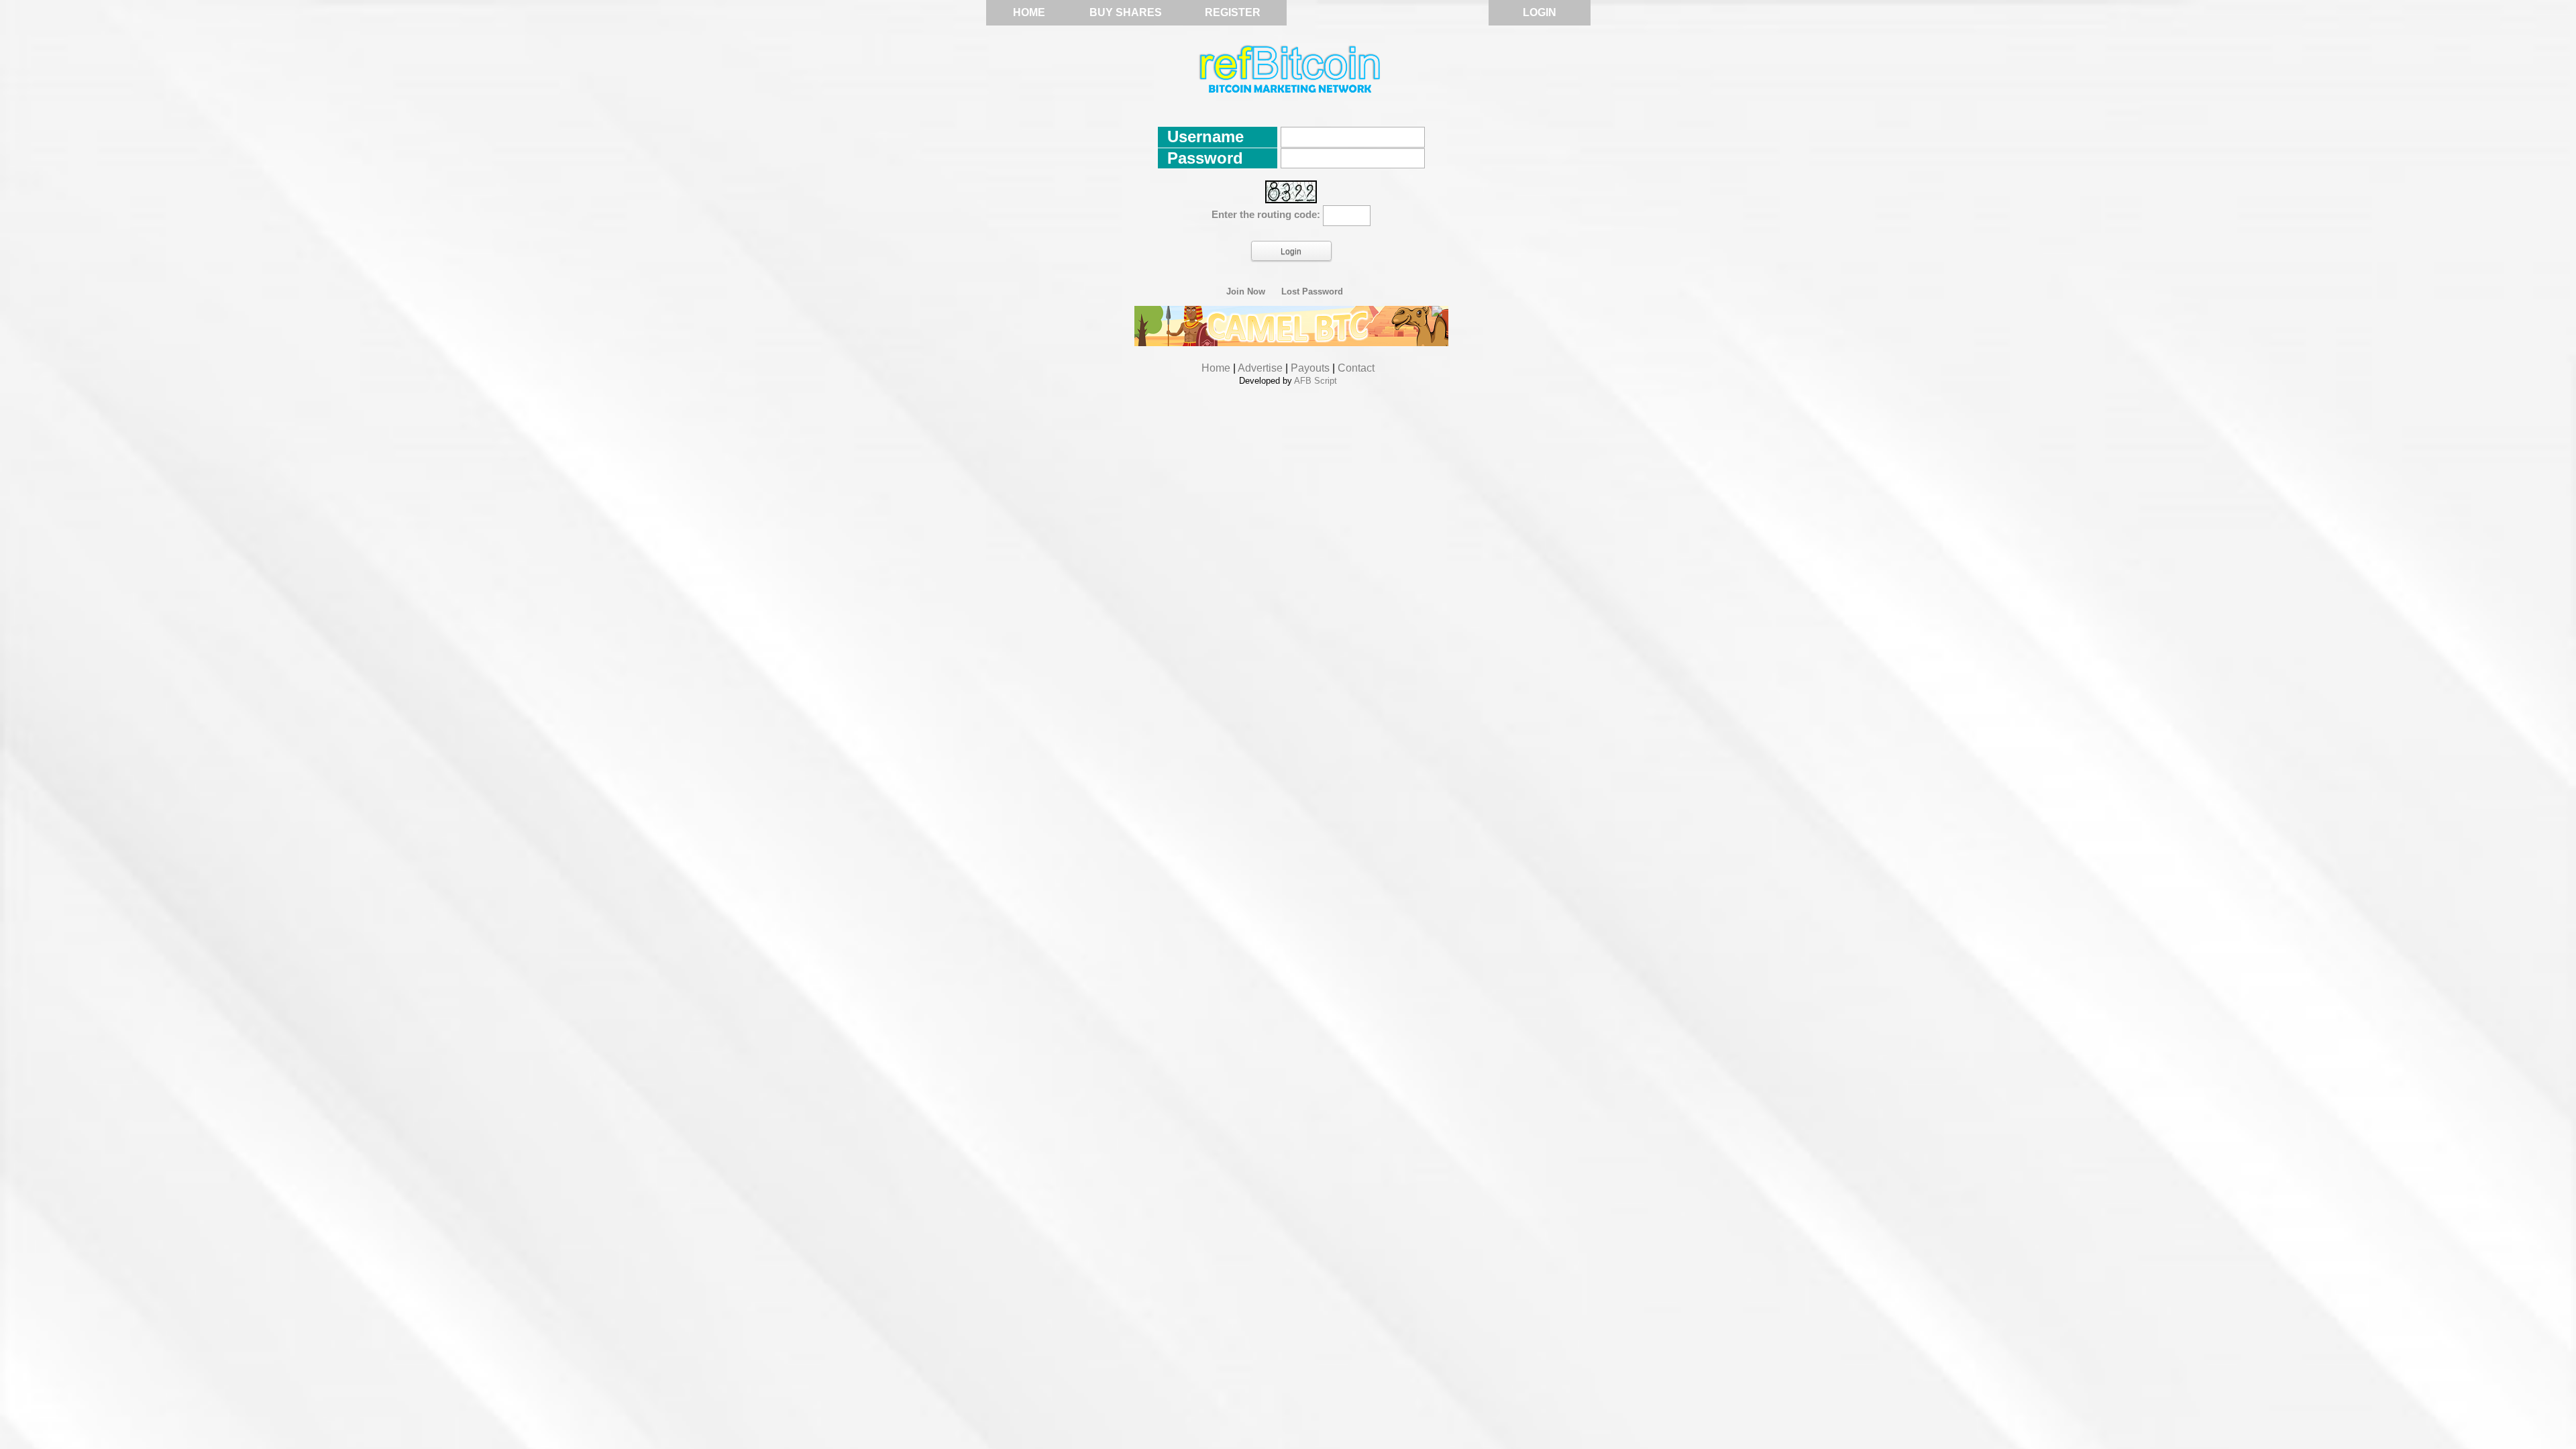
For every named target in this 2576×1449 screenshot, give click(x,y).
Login (1540, 12)
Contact (1356, 368)
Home (1029, 12)
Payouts (1310, 368)
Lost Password (1312, 292)
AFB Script (1316, 381)
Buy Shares (1126, 12)
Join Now (1246, 292)
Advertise (1260, 368)
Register (1233, 12)
